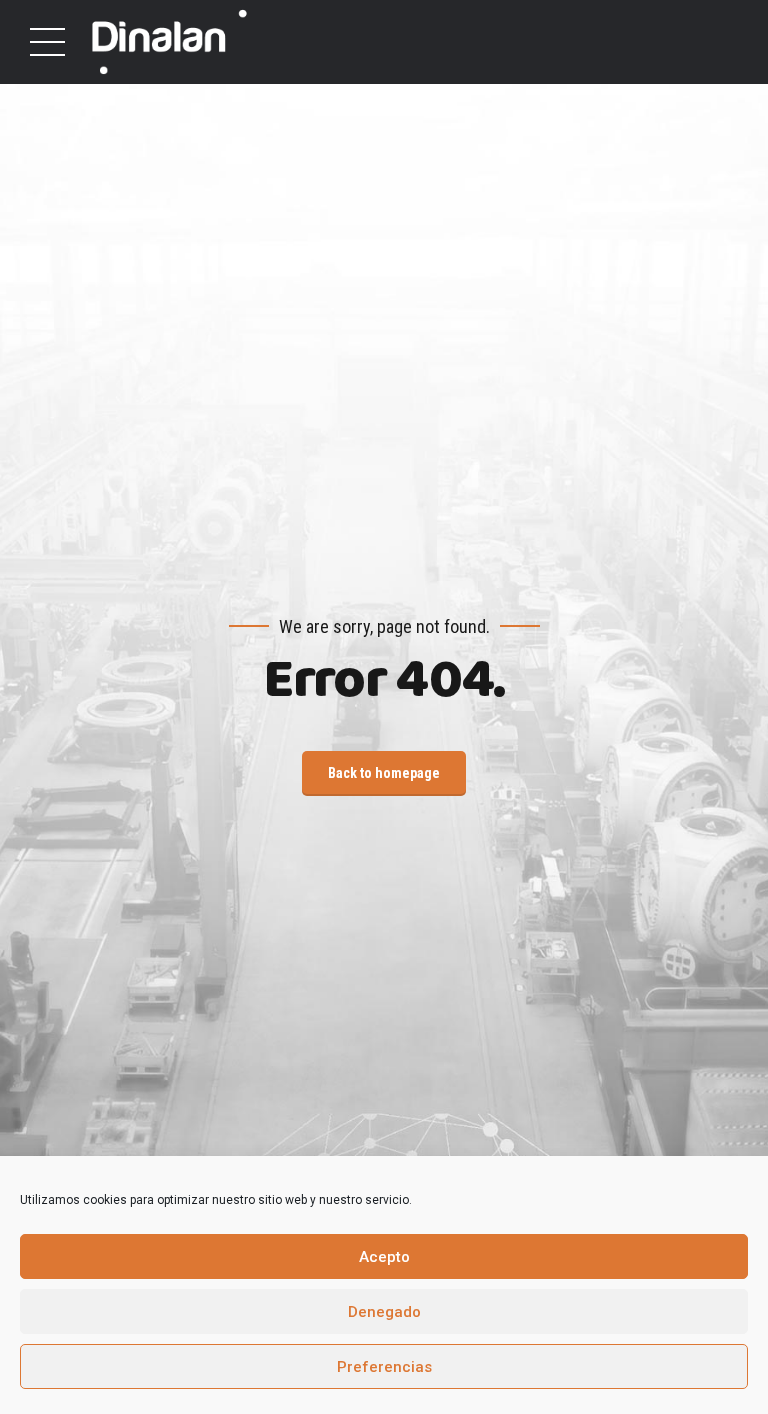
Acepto (384, 1257)
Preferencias (384, 1367)
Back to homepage (384, 773)
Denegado (384, 1312)
